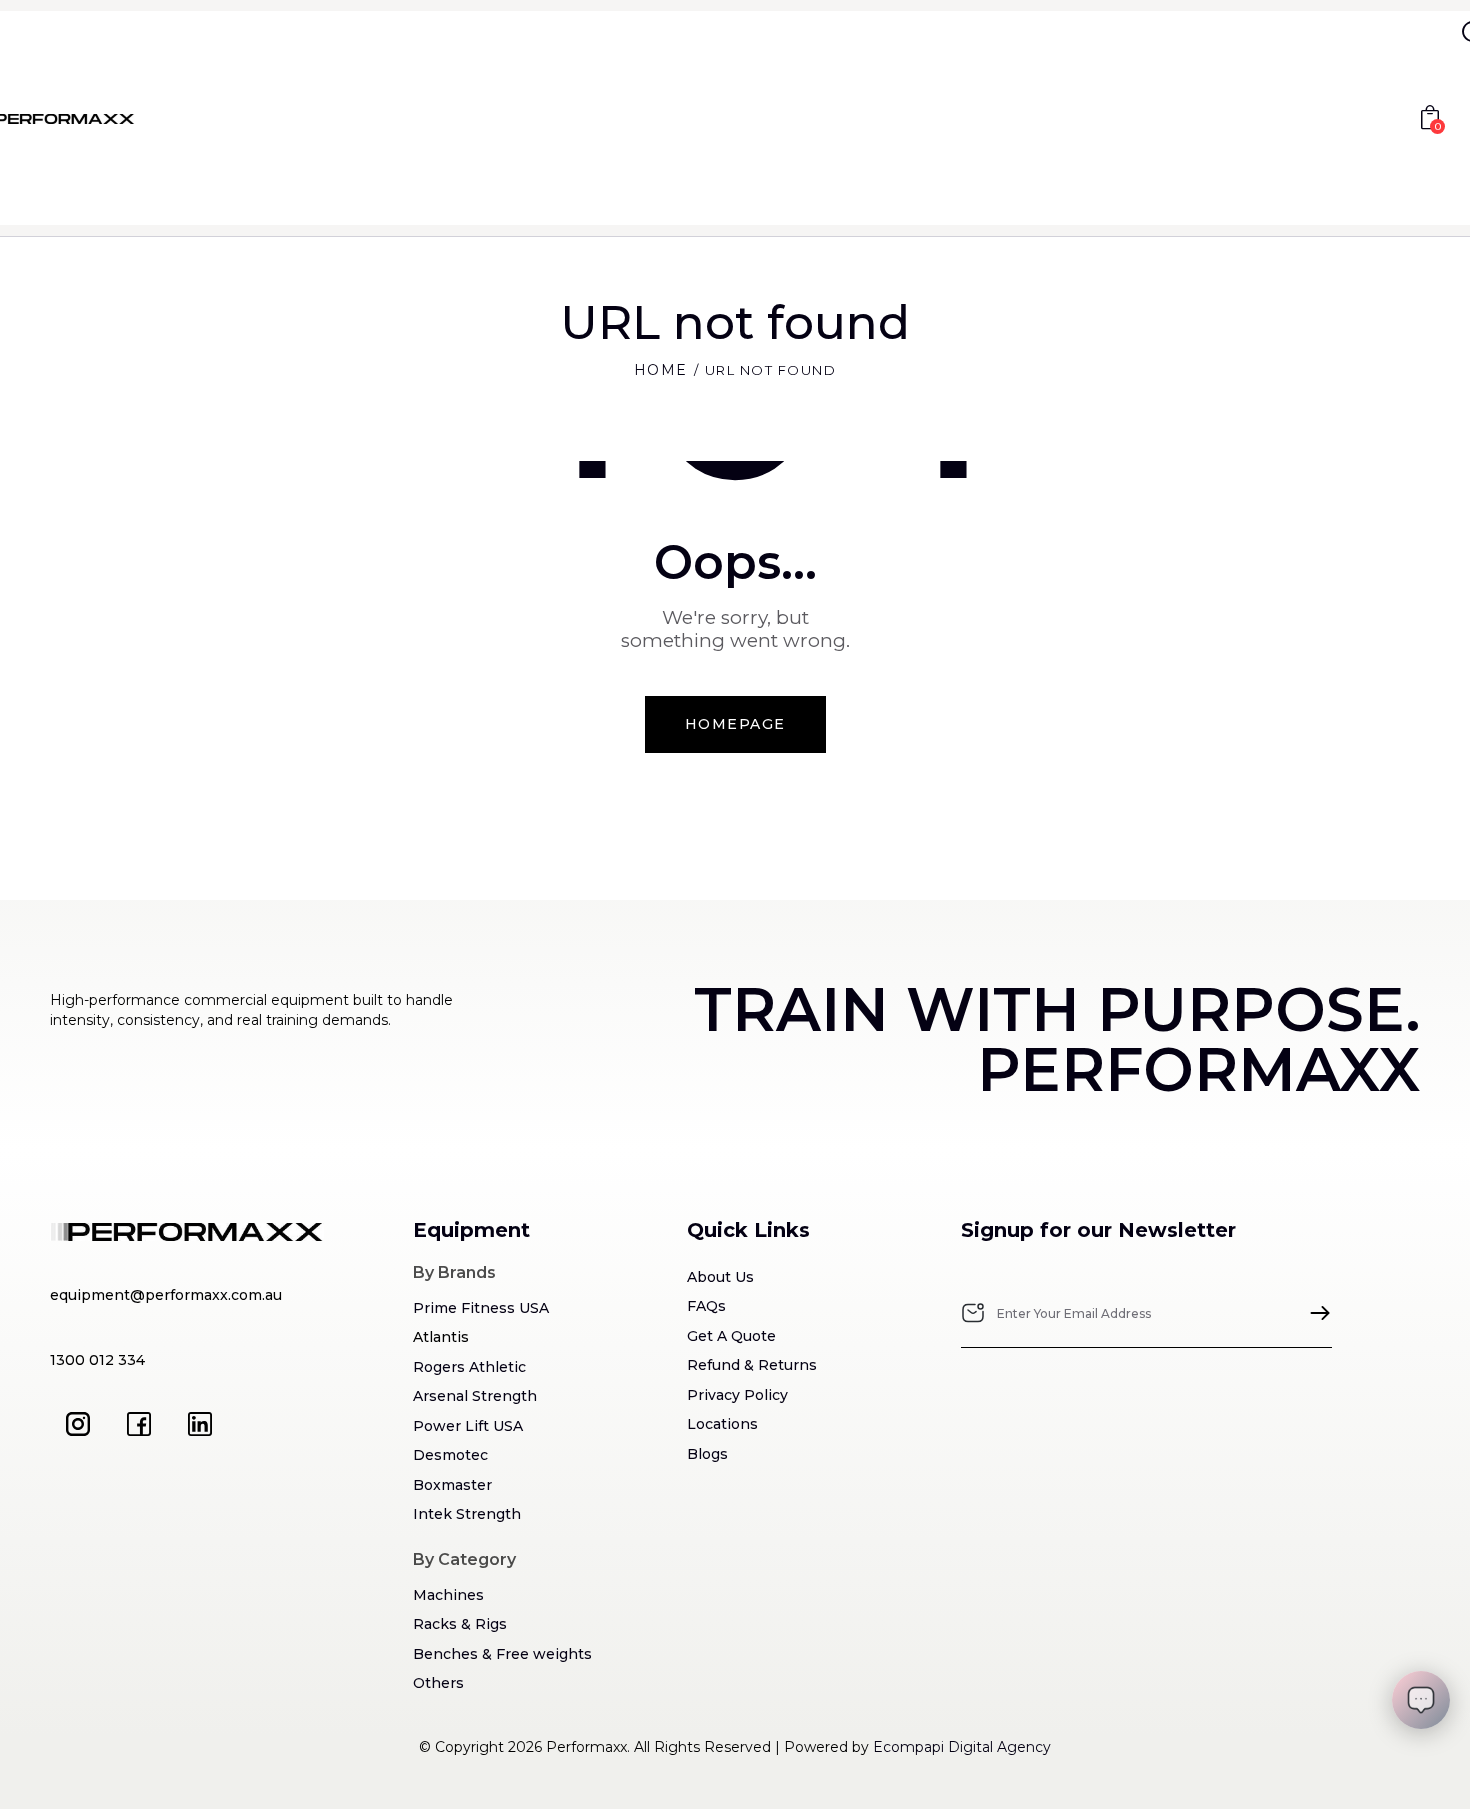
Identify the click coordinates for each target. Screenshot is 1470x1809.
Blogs (707, 1454)
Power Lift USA (468, 1426)
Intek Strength (467, 1514)
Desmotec (450, 1455)
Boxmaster (452, 1485)
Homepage (735, 724)
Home (661, 370)
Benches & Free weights (502, 1654)
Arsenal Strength (475, 1396)
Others (438, 1683)
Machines (448, 1595)
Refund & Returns (752, 1365)
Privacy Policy (737, 1395)
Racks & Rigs (460, 1624)
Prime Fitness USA (481, 1308)
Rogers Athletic (469, 1367)
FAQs (706, 1306)
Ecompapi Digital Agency (962, 1747)
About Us (720, 1277)
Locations (722, 1424)
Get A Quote (731, 1336)
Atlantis (441, 1337)
